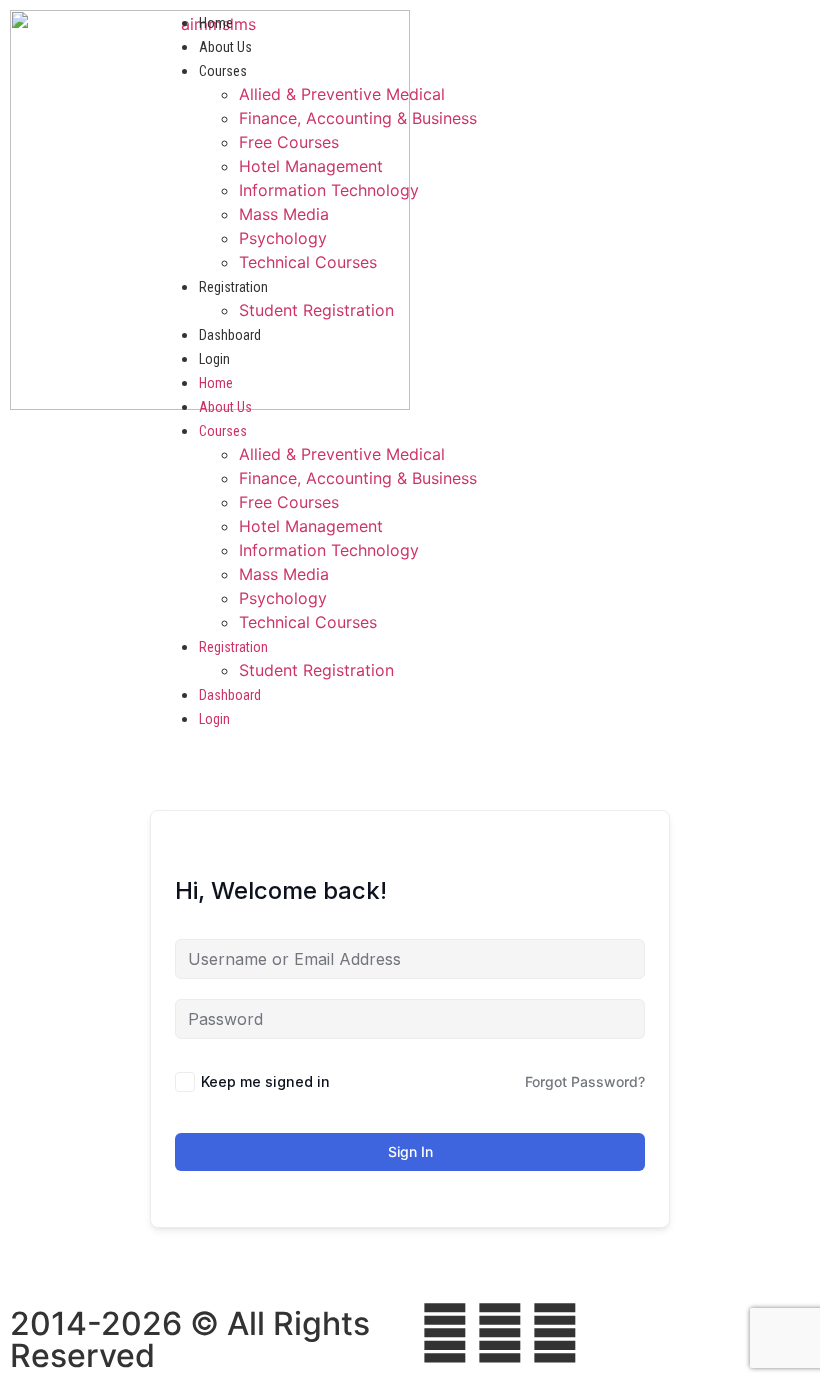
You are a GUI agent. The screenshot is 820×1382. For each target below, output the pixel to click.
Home (216, 23)
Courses (223, 71)
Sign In (410, 1151)
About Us (225, 47)
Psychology (283, 238)
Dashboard (230, 335)
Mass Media (284, 214)
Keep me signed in (265, 1081)
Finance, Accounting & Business (358, 118)
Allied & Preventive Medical (342, 94)
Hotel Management (311, 166)
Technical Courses (308, 262)
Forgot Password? (585, 1081)
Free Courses (289, 142)
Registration (233, 287)
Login (214, 359)
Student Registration (316, 310)
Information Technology (329, 190)
